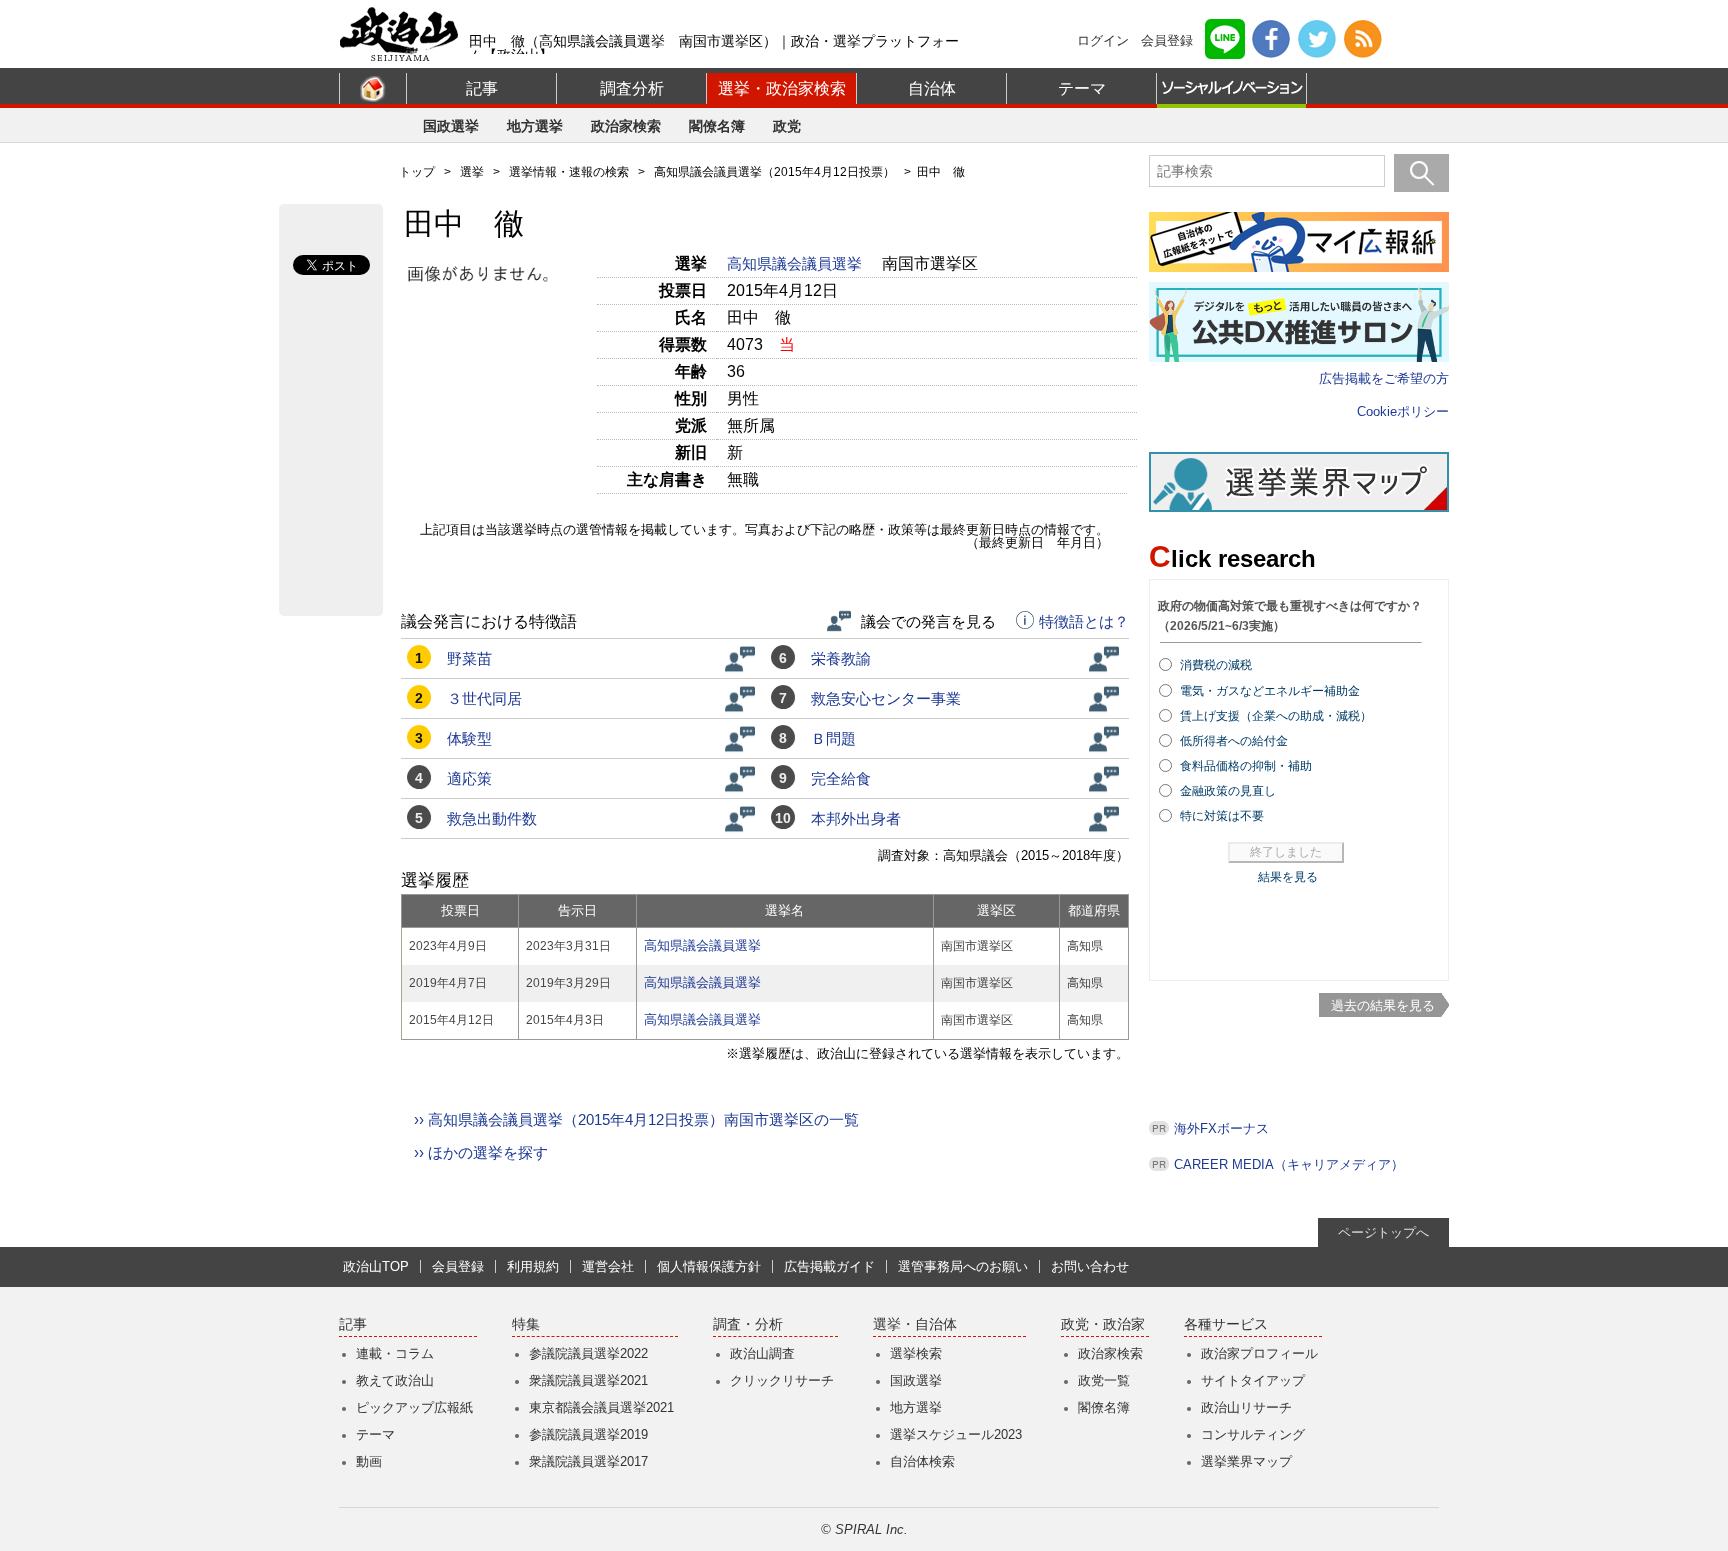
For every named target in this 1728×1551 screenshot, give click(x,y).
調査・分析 (748, 1324)
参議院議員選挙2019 (588, 1434)
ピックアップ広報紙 (414, 1407)
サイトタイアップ (1253, 1380)
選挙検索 (916, 1353)
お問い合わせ (1090, 1266)
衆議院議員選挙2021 (588, 1380)
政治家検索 (626, 126)
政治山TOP (376, 1266)
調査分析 (632, 88)
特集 (526, 1324)
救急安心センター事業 (886, 698)
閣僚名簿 (717, 126)
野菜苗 (469, 658)
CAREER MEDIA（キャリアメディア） (1289, 1164)
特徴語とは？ (1084, 622)
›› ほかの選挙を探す (481, 1152)
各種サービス (1226, 1324)
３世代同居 (484, 698)
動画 (369, 1461)
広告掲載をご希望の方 (1384, 378)
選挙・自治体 (915, 1324)
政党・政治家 (1103, 1324)
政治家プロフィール (1259, 1353)
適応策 (469, 778)
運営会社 (608, 1266)
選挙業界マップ (1246, 1461)
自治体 (932, 88)
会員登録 (1167, 40)
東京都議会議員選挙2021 (601, 1407)
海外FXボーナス (1221, 1128)
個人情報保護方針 (709, 1266)
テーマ (1082, 88)
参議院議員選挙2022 (588, 1353)
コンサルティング (1253, 1434)
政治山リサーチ (1246, 1407)
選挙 (472, 172)
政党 (787, 126)
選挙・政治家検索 (782, 88)
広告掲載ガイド (829, 1266)
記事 (482, 88)
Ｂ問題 (833, 738)
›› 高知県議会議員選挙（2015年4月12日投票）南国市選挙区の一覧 (636, 1119)
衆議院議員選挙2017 (588, 1461)
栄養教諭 (841, 658)
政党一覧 (1104, 1380)
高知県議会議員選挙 (796, 263)
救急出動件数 (492, 818)
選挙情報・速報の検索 (569, 172)
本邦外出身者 (856, 818)
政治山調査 (762, 1353)
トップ (417, 172)
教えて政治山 (395, 1380)
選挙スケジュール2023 (956, 1434)
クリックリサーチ (782, 1380)
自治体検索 (922, 1461)
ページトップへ (1383, 1232)
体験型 (469, 738)
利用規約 (533, 1266)
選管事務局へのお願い (963, 1266)
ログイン (1103, 40)
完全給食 (841, 778)
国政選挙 (451, 126)
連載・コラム (395, 1353)
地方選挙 (535, 126)
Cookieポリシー (1403, 411)
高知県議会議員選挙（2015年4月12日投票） (774, 172)
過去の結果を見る (1383, 1005)
